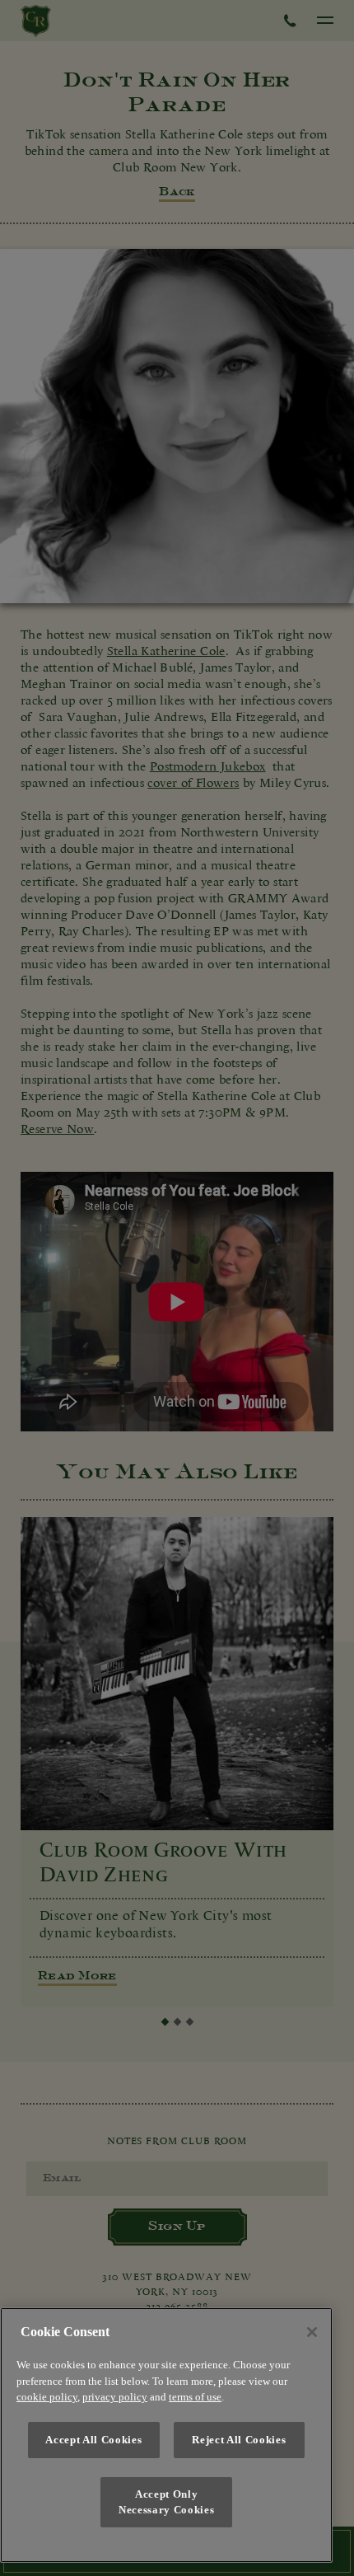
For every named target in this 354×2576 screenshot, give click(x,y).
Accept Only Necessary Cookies (166, 2501)
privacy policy (115, 2397)
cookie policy (47, 2397)
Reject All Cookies (239, 2440)
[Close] (312, 2332)
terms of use (195, 2397)
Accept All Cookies (93, 2440)
